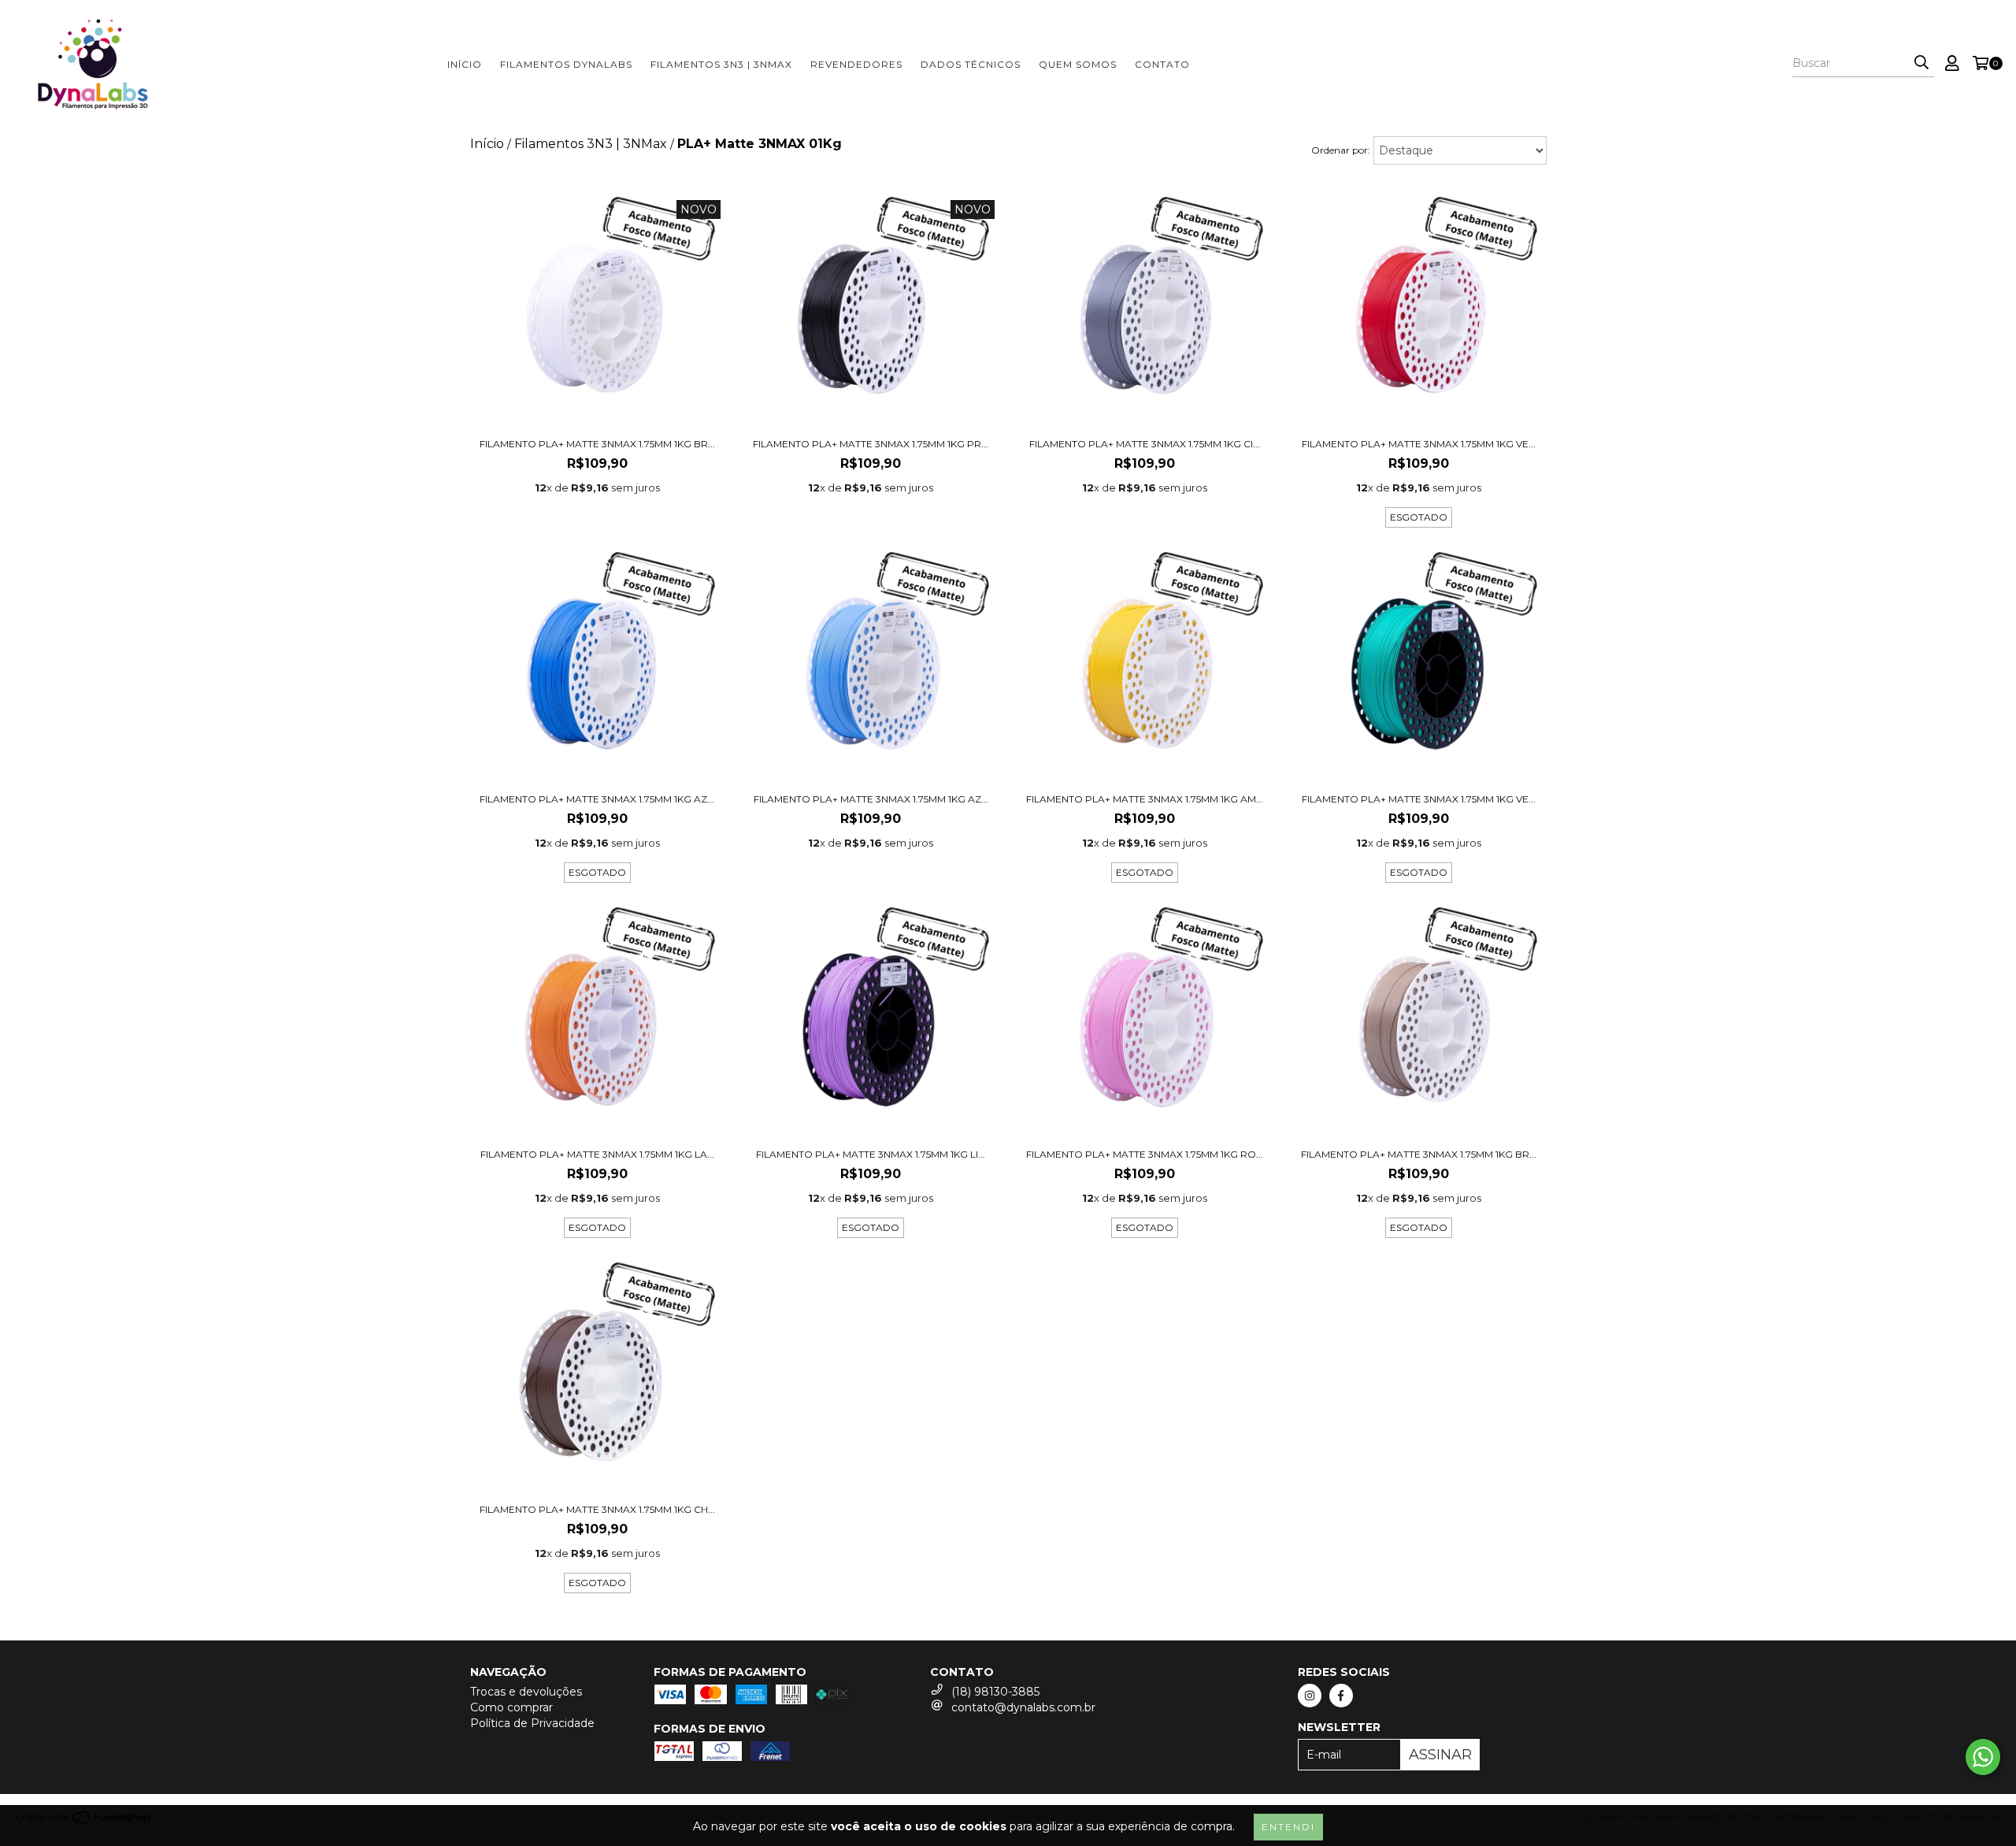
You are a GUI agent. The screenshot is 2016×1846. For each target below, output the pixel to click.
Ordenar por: (1341, 150)
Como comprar (511, 1707)
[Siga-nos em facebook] (1341, 1696)
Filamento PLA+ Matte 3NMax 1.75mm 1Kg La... (597, 1154)
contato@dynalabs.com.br (1023, 1707)
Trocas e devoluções (526, 1692)
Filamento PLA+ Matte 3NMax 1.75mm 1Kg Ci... (1145, 444)
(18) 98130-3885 (995, 1692)
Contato (1162, 64)
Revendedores (856, 64)
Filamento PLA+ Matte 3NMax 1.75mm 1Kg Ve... (1419, 444)
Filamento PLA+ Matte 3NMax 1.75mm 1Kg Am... (1145, 799)
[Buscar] (1921, 63)
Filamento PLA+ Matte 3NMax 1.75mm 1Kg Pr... (871, 444)
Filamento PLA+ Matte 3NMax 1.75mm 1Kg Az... (597, 799)
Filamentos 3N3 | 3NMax (721, 64)
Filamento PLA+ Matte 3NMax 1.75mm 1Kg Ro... (1145, 1154)
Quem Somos (1078, 64)
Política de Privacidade (532, 1723)
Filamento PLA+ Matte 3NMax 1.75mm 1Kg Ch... (597, 1509)
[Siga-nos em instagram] (1310, 1696)
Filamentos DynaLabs (566, 64)
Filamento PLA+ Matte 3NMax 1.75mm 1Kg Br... (597, 444)
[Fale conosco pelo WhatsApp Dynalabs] (1983, 1757)
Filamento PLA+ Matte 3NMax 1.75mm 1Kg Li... (871, 1154)
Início (465, 64)
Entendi (1288, 1827)
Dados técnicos (971, 64)
